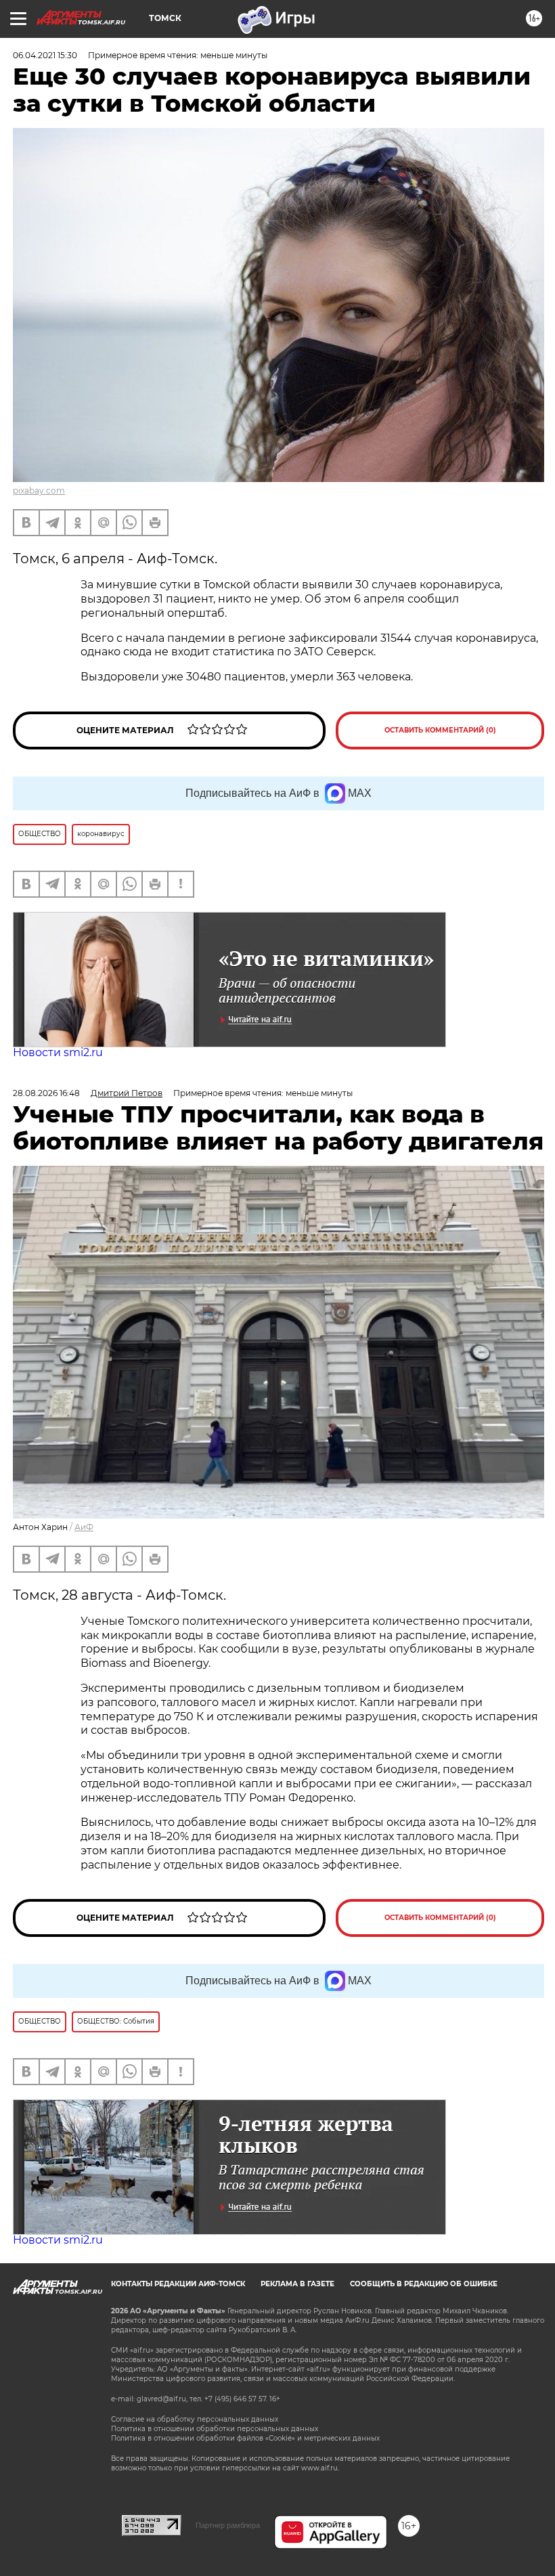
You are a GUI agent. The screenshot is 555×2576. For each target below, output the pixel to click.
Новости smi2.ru (58, 1052)
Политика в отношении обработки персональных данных (215, 2429)
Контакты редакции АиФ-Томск (178, 2284)
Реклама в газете (297, 2284)
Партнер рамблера (228, 2525)
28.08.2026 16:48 (46, 1093)
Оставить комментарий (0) (440, 730)
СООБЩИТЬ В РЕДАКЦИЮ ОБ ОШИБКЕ (424, 2284)
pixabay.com (39, 490)
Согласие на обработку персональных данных (195, 2419)
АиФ (84, 1527)
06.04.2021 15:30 (45, 55)
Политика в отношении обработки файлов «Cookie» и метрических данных (245, 2438)
